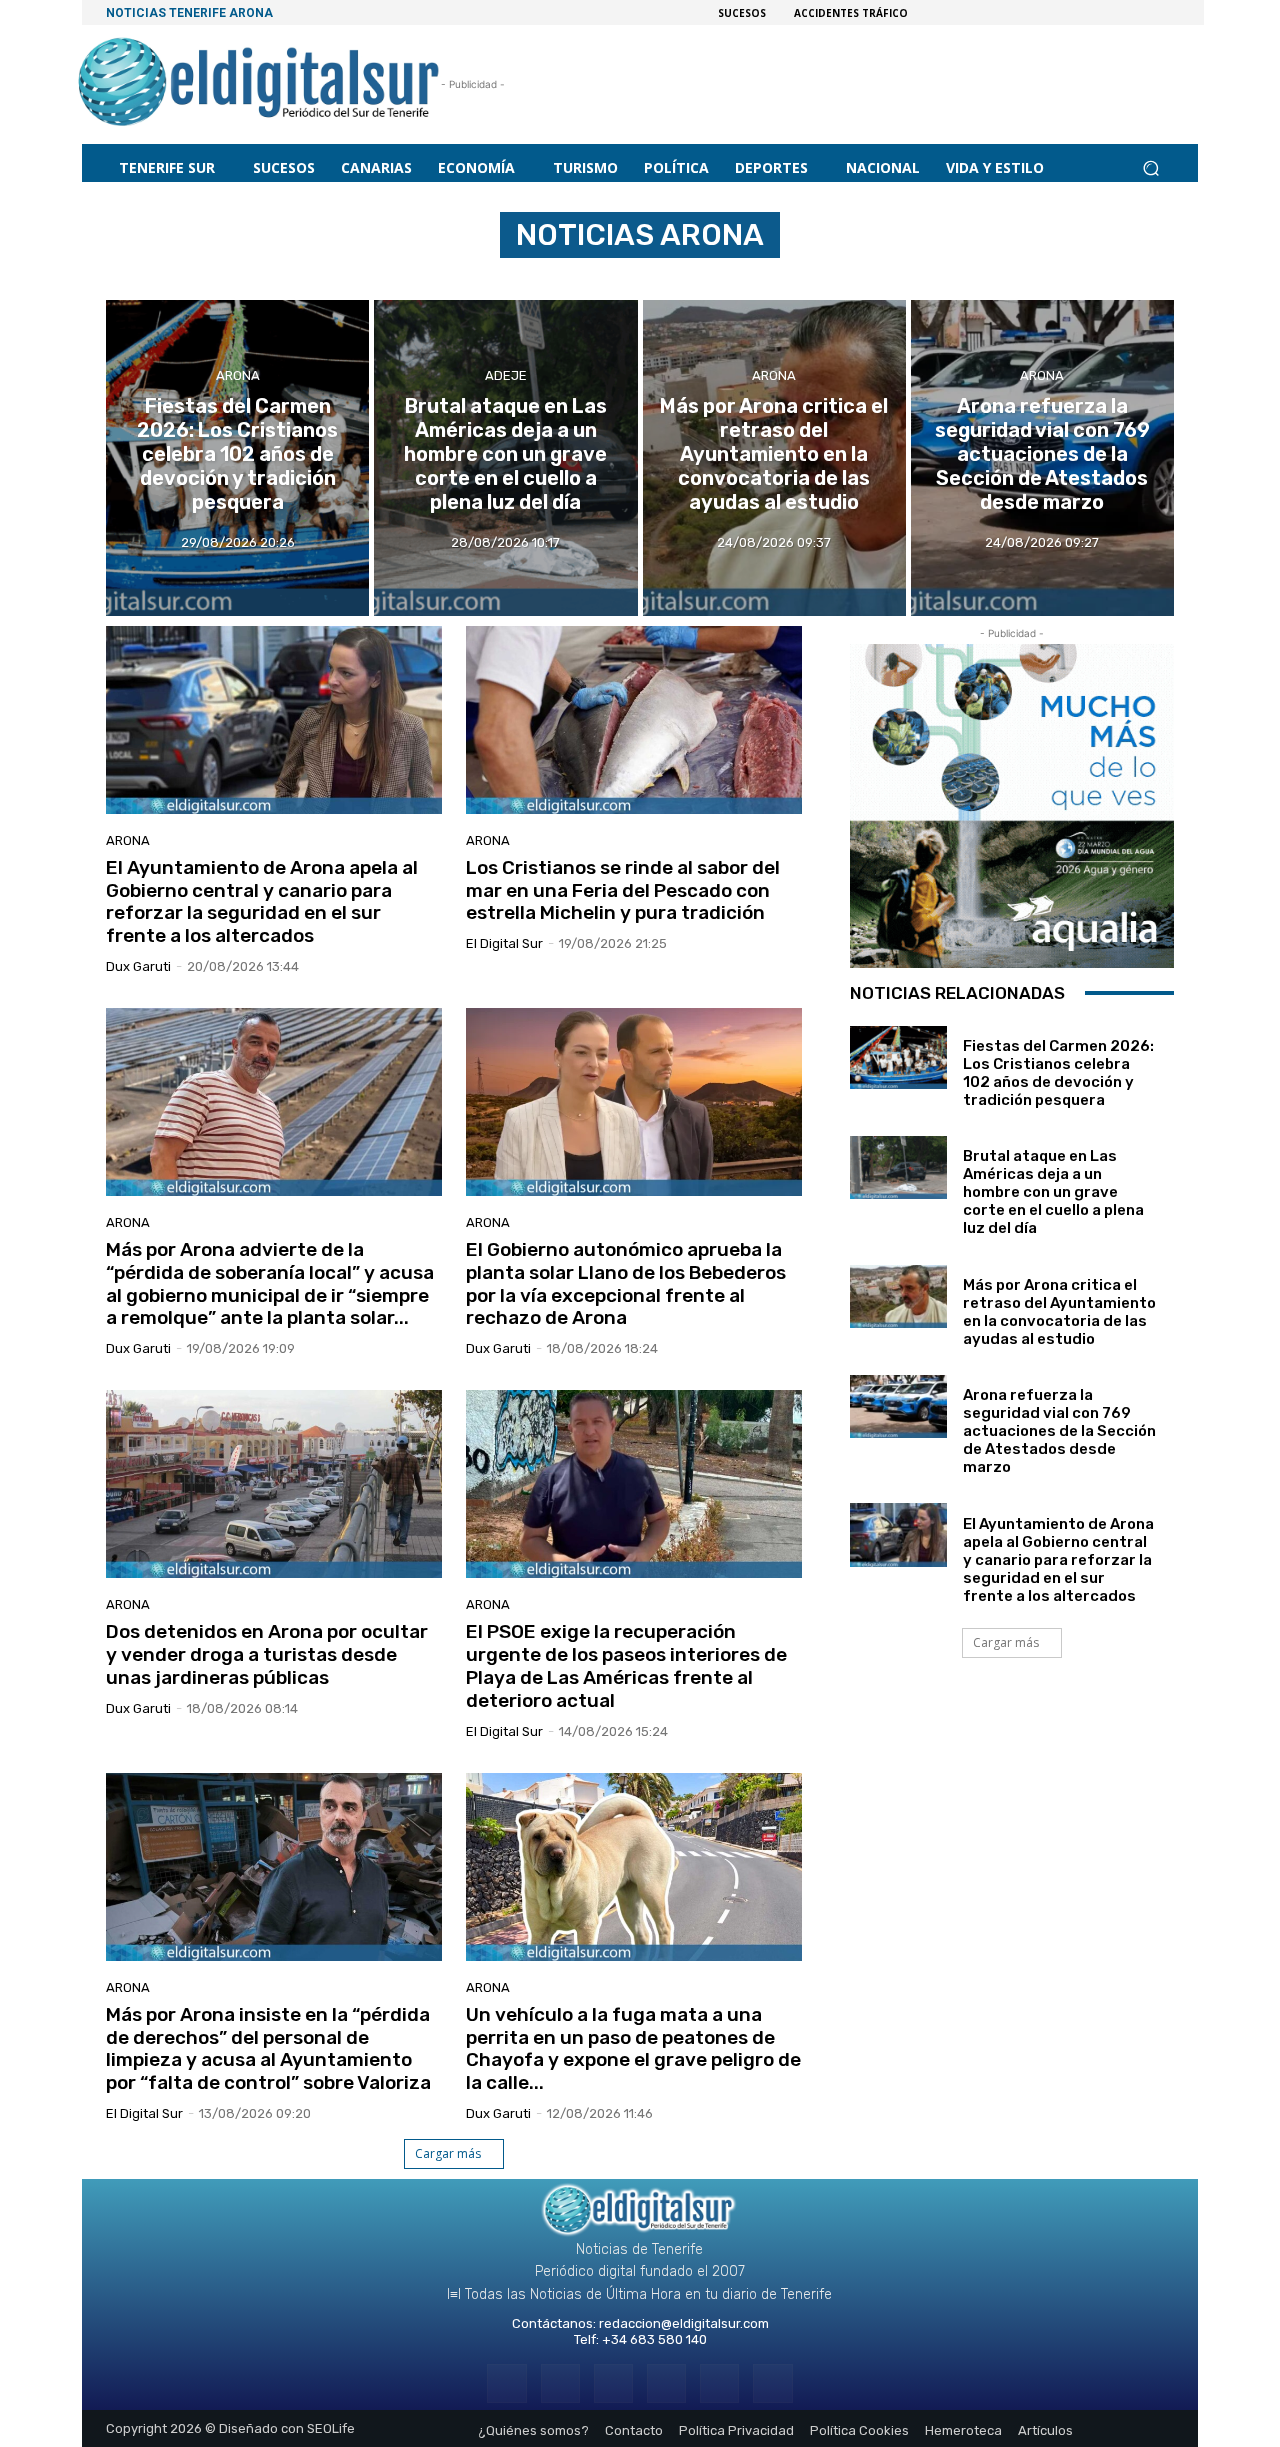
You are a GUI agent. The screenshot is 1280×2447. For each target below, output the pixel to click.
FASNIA (490, 277)
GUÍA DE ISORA (716, 277)
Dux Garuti (138, 966)
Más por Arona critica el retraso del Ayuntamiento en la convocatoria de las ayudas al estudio (1059, 1312)
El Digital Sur (504, 943)
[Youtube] (772, 2383)
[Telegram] (613, 2383)
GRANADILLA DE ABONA (593, 277)
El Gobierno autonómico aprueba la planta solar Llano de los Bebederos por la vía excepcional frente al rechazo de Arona (626, 1283)
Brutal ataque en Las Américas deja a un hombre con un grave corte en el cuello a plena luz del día (1053, 1192)
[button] (1150, 167)
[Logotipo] (259, 84)
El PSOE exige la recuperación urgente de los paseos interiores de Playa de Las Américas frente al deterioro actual (626, 1665)
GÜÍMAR (799, 277)
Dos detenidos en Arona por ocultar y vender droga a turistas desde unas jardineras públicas (267, 1654)
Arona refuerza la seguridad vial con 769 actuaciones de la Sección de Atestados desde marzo (1059, 1431)
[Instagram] (560, 2383)
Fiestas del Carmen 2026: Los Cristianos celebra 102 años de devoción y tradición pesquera (1058, 1073)
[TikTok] (666, 2383)
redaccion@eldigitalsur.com (684, 2323)
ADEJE (325, 277)
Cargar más (448, 2153)
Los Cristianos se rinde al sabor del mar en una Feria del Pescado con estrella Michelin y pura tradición (623, 890)
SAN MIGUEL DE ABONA (904, 277)
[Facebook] (506, 2383)
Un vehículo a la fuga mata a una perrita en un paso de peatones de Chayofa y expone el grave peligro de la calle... (633, 2048)
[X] (719, 2383)
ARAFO (379, 277)
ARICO (434, 277)
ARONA (238, 375)
